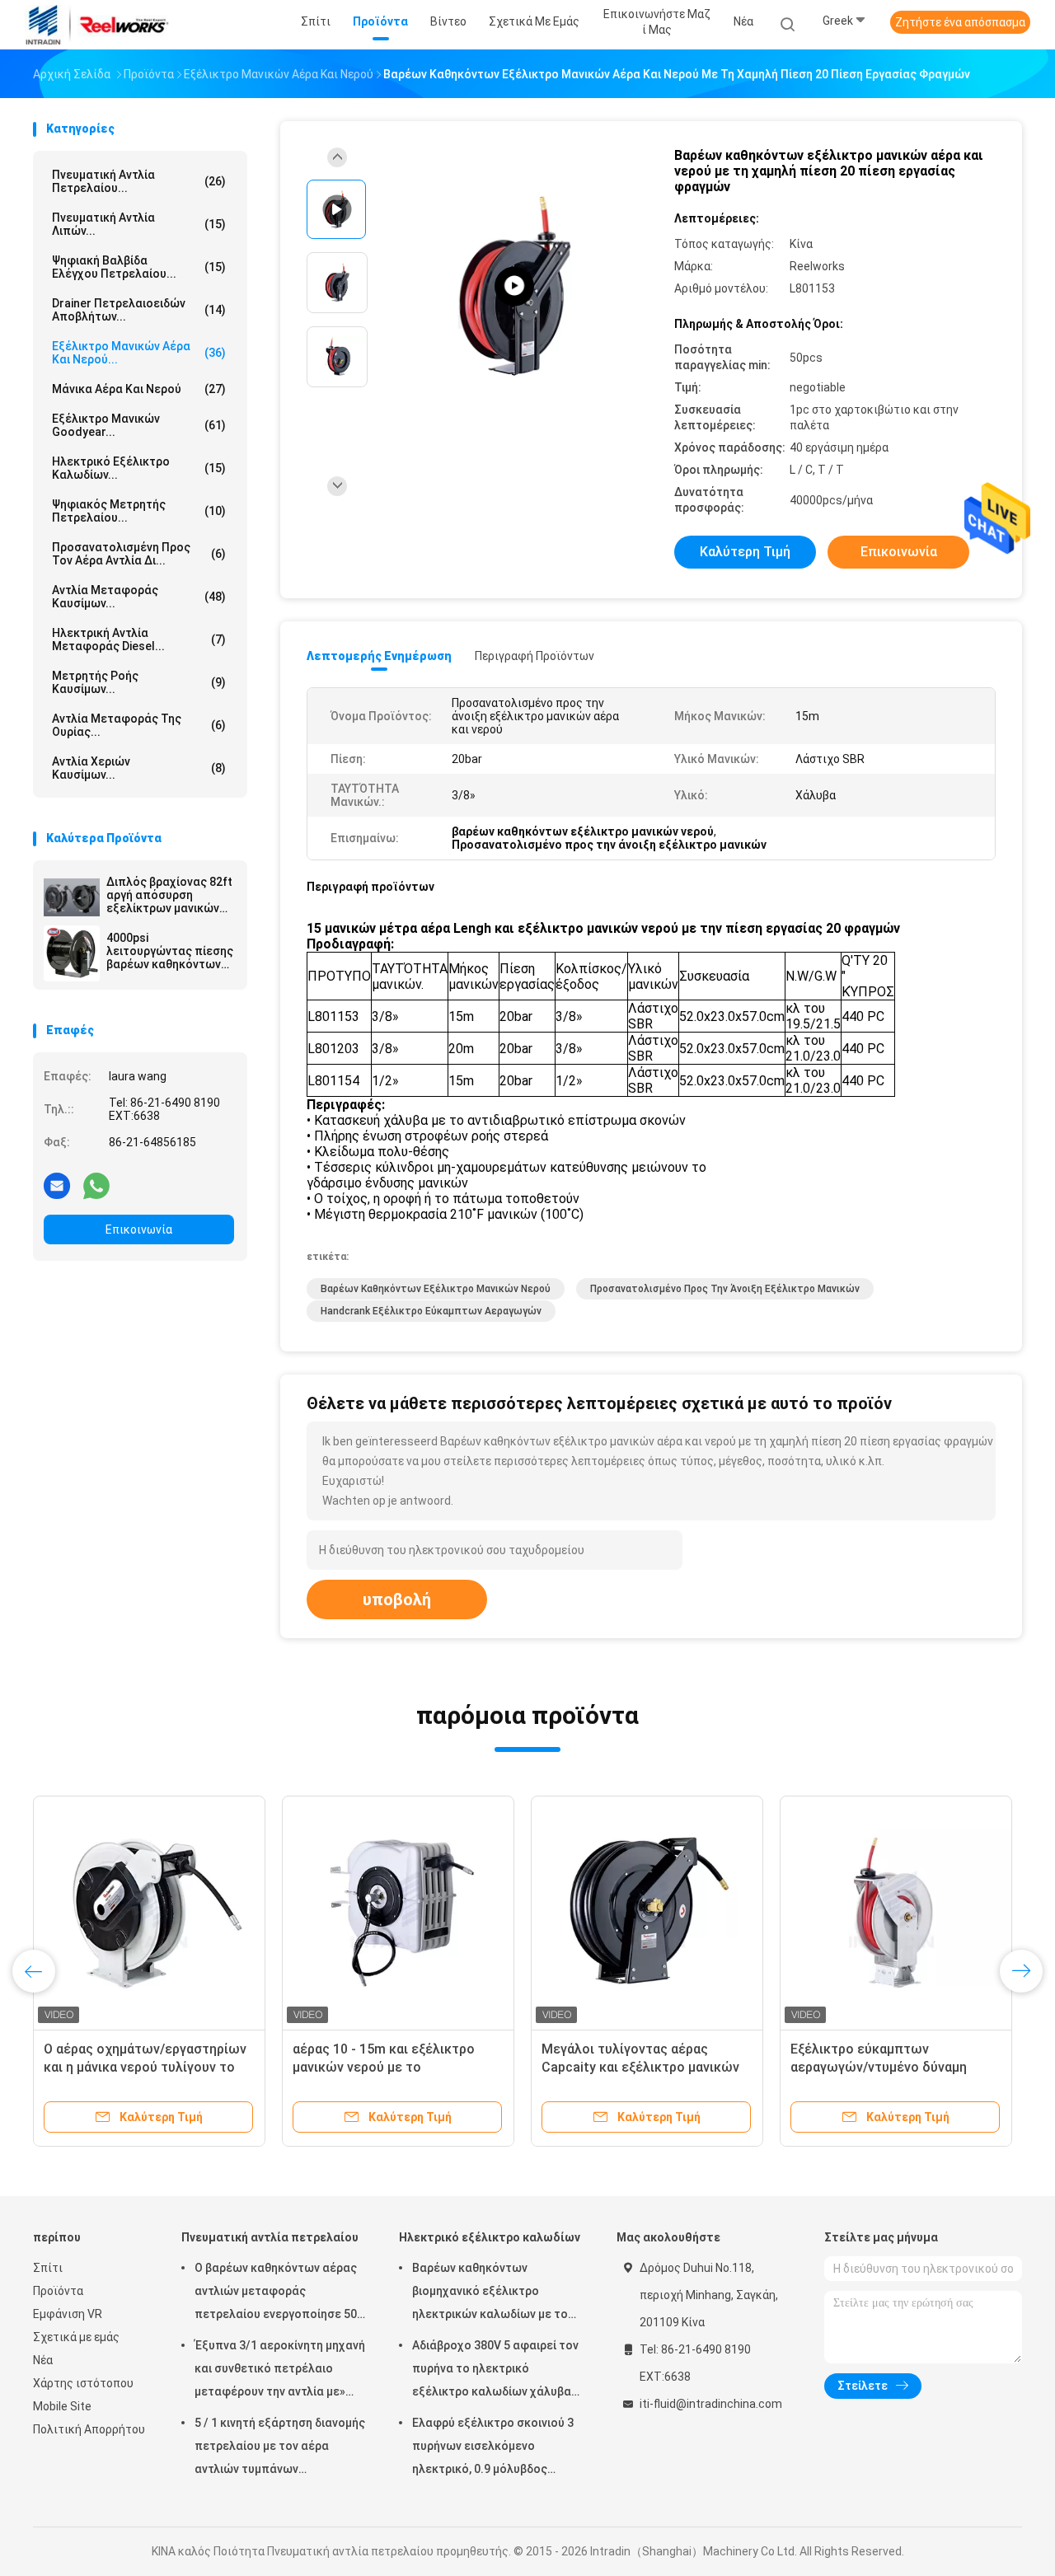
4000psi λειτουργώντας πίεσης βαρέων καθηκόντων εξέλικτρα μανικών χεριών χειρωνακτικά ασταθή (170, 951)
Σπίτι (48, 2268)
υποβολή (397, 1599)
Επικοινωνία (139, 1229)
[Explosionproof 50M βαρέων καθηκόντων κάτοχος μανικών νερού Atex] (647, 1912)
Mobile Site (62, 2406)
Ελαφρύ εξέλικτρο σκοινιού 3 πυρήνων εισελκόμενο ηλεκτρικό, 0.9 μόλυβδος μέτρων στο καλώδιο (493, 2448)
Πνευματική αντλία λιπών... (139, 224)
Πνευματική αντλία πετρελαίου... (139, 181)
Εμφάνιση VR (68, 2314)
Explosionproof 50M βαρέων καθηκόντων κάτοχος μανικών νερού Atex (636, 2067)
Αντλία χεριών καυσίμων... (139, 768)
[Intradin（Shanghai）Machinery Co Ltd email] (57, 1185)
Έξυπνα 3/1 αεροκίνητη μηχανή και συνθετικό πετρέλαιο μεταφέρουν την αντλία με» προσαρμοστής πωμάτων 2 (280, 2371)
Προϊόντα (58, 2291)
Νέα (43, 2360)
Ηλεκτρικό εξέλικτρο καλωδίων (490, 2237)
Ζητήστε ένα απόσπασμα (960, 22)
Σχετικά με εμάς (76, 2337)
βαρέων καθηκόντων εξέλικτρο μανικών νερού (436, 1289)
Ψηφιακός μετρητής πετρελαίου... (139, 511)
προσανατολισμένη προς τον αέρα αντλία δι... (139, 554)
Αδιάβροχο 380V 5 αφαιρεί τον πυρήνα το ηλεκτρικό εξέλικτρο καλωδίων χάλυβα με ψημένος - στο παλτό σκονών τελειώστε (495, 2371)
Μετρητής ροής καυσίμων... (139, 682)
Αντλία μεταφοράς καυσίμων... (139, 597)
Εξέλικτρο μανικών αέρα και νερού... (139, 353)
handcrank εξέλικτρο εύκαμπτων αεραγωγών (431, 1311)
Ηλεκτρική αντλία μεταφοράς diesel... (139, 639)
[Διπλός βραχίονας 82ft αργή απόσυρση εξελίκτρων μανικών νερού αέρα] (72, 897)
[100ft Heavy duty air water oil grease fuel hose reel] (514, 286)
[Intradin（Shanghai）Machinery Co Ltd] (97, 25)
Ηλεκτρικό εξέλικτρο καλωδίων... (139, 468)
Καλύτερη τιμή (745, 552)
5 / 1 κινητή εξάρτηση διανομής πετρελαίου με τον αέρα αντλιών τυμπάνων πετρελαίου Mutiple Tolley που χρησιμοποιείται (280, 2448)
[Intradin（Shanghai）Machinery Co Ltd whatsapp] (96, 1185)
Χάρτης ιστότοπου (83, 2383)
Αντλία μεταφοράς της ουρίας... (139, 725)
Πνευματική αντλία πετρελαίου (270, 2237)
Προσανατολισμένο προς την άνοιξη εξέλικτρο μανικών (725, 1289)
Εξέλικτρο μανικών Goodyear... (139, 425)
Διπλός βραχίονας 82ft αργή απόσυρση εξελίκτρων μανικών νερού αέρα (169, 895)
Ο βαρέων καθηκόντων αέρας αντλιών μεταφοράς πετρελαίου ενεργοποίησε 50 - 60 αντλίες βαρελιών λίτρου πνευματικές (279, 2293)
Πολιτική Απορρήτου (89, 2429)
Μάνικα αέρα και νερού (139, 389)
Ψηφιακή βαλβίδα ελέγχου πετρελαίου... (139, 267)
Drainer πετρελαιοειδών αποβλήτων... (139, 310)
